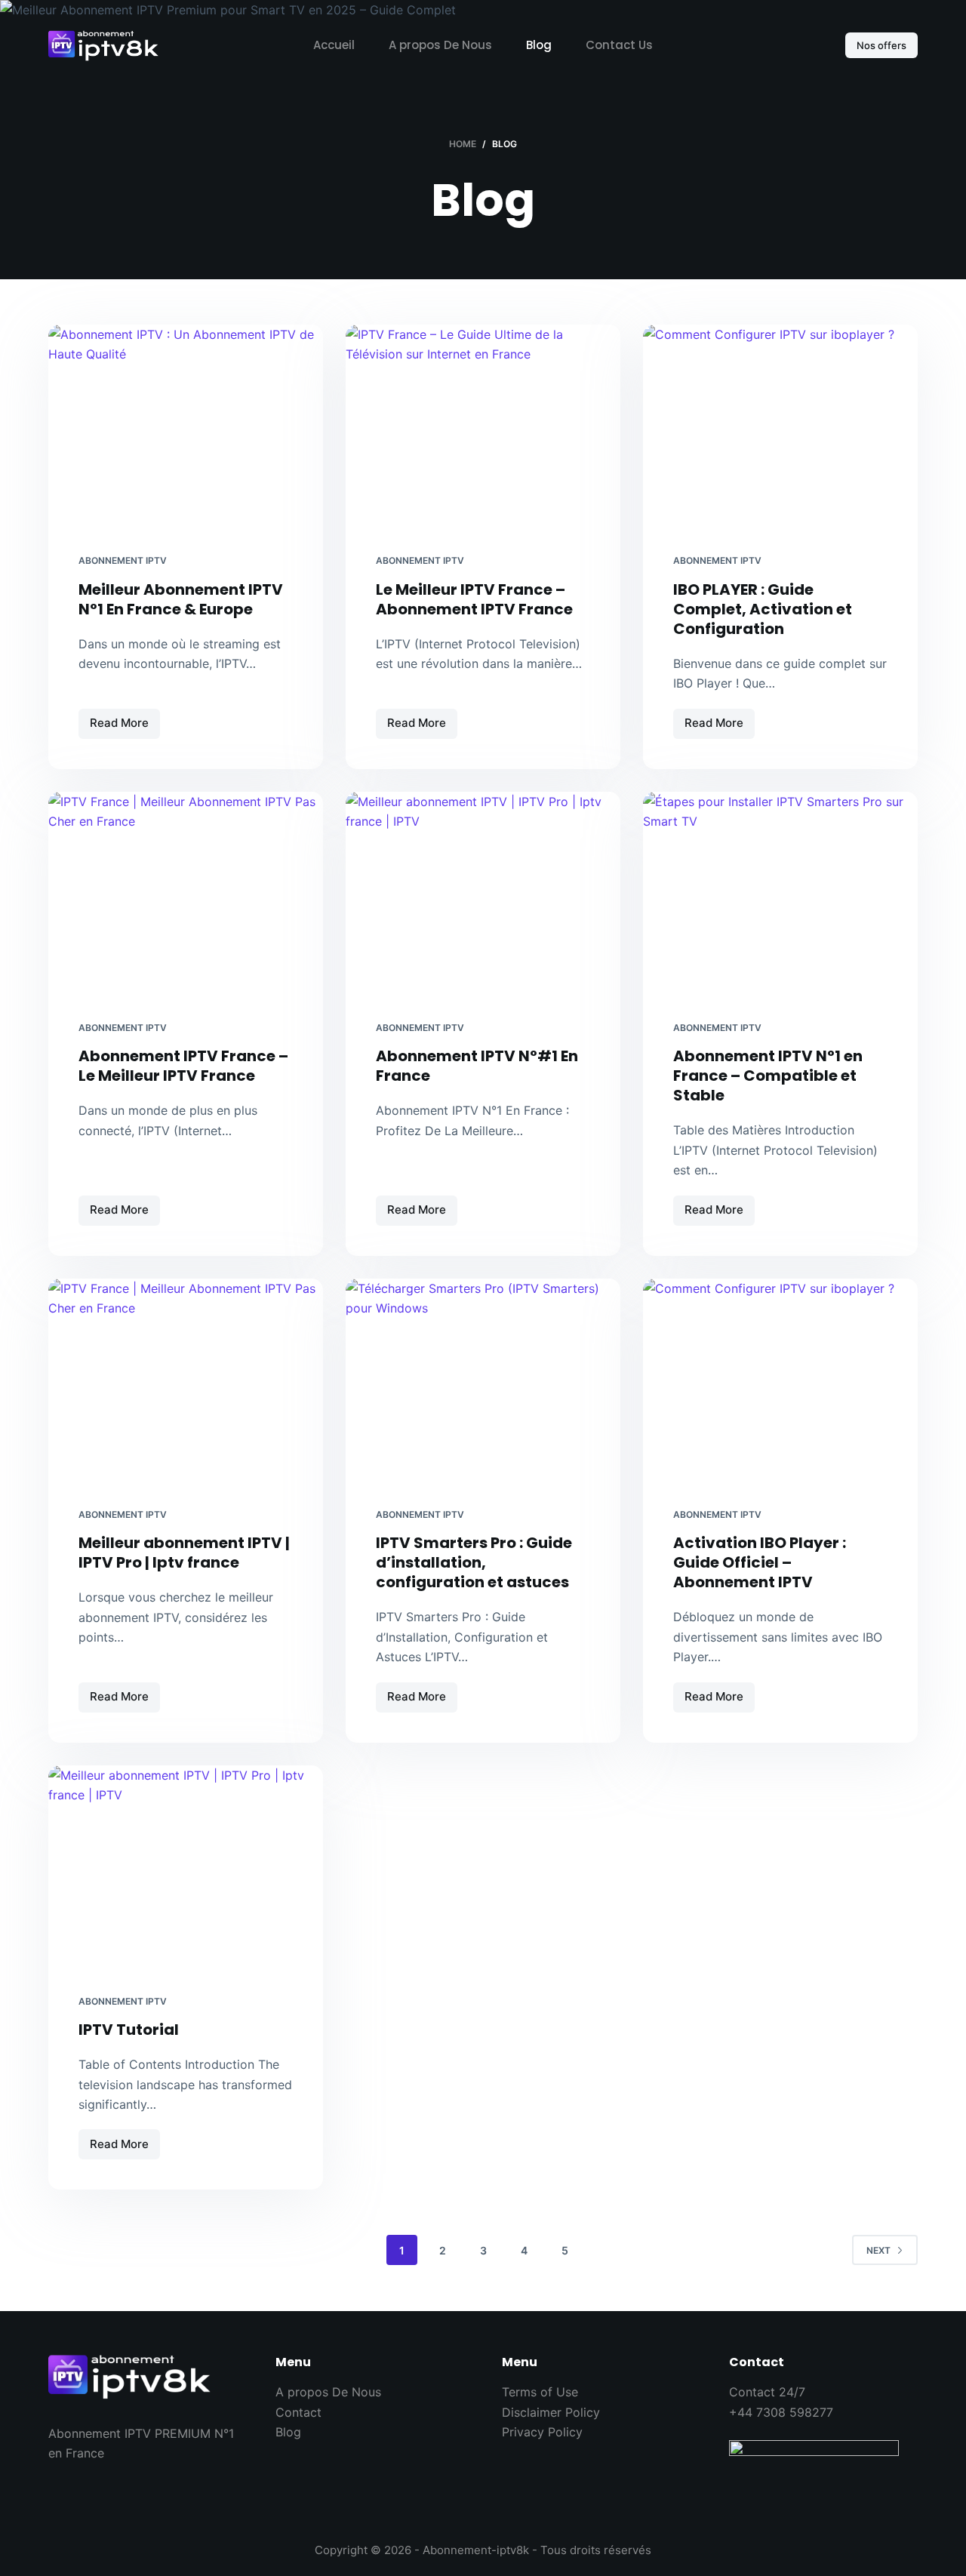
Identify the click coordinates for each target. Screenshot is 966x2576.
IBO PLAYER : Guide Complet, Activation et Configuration (763, 609)
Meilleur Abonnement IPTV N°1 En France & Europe (181, 599)
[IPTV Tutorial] (186, 1868)
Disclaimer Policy (551, 2412)
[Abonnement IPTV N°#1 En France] (483, 895)
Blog (539, 45)
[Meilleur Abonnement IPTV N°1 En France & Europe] (186, 428)
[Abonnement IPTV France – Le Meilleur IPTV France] (186, 895)
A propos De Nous (440, 45)
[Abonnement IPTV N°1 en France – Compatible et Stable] (780, 895)
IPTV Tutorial (129, 2030)
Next (878, 2250)
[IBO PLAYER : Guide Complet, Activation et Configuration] (780, 428)
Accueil (334, 45)
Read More (125, 727)
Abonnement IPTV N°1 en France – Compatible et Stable (768, 1076)
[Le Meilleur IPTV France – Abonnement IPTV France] (483, 428)
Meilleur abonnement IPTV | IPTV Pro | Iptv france (184, 1553)
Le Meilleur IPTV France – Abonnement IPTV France (474, 599)
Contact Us (619, 45)
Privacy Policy (542, 2432)
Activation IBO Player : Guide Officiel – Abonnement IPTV (760, 1562)
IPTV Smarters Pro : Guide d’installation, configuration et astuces (474, 1562)
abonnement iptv (123, 560)
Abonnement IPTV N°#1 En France (477, 1066)
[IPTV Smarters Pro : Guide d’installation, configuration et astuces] (483, 1382)
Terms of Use (540, 2392)
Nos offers (881, 45)
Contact (298, 2412)
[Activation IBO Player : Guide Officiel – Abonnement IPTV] (780, 1382)
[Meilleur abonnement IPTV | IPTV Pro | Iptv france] (186, 1382)
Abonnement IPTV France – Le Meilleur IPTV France (183, 1066)
